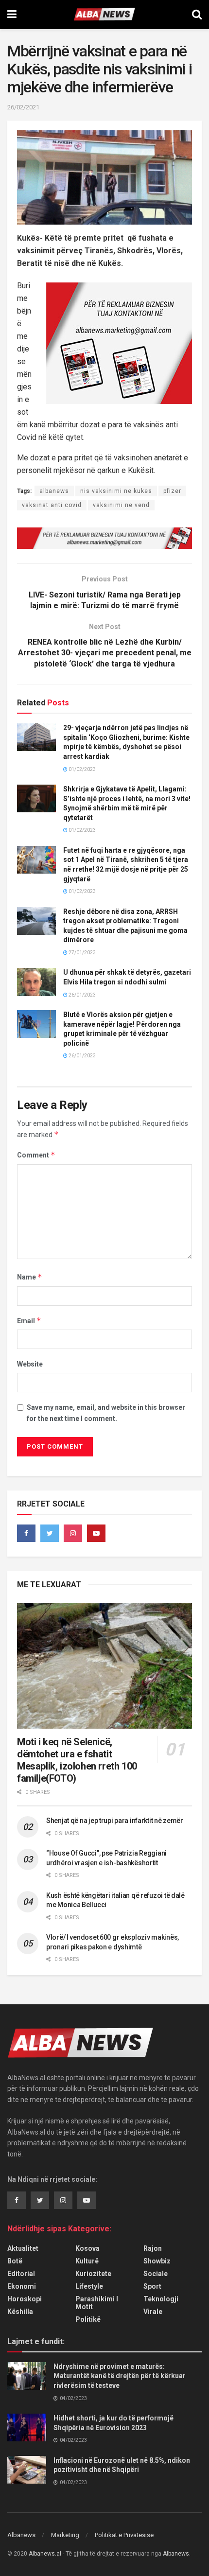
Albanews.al (45, 2554)
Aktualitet (23, 2248)
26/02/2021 (23, 107)
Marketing (65, 2535)
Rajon (153, 2248)
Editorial (21, 2274)
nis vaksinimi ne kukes (116, 491)
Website (30, 1364)
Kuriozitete (93, 2274)
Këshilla (20, 2312)
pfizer (172, 491)
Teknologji (161, 2299)
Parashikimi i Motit (97, 2303)
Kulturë (87, 2261)
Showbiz (157, 2261)
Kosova (87, 2248)
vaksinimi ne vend (121, 505)
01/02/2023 (82, 769)
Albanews (21, 2535)
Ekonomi (22, 2286)
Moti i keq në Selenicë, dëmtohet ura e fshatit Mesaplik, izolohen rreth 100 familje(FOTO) (77, 1760)
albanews (54, 491)
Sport (152, 2286)
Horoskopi (25, 2299)
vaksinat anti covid (52, 505)
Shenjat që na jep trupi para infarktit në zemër (115, 1821)
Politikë (88, 2319)
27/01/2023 (82, 953)
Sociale (156, 2274)
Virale (153, 2312)
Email (29, 1321)
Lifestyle (89, 2286)
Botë (15, 2261)
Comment (36, 1155)
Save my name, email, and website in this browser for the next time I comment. (106, 1413)
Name (30, 1277)
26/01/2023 (82, 995)
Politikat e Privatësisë (124, 2535)
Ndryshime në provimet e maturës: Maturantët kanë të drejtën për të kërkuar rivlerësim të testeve (120, 2376)
